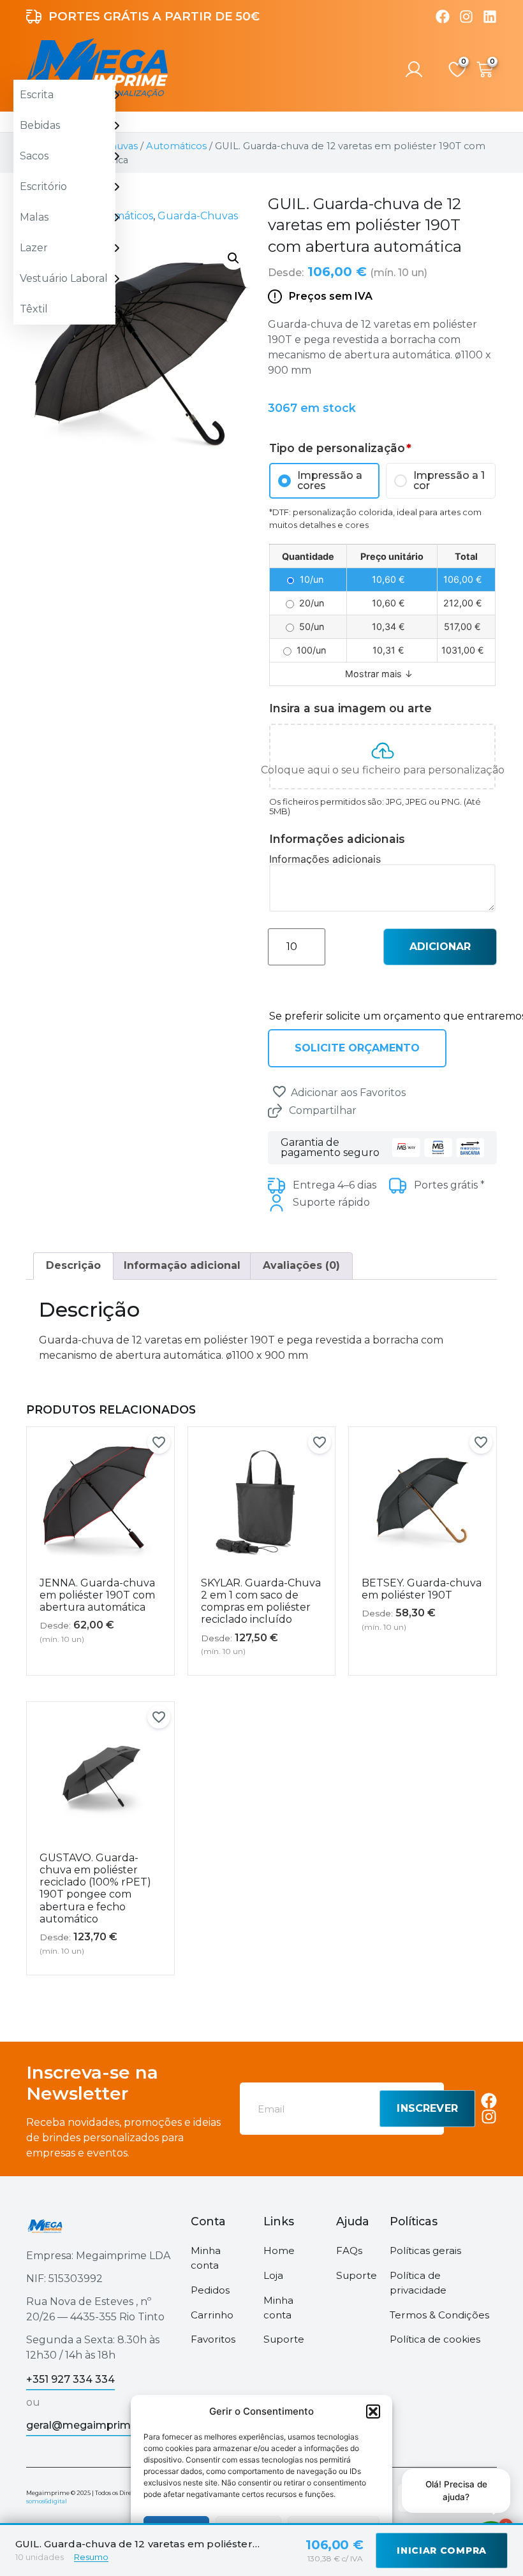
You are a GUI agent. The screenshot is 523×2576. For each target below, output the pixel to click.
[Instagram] (466, 17)
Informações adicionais (325, 859)
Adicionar (440, 947)
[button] (373, 2411)
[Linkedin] (490, 17)
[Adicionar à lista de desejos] (279, 1092)
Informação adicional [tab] (182, 1265)
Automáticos (176, 146)
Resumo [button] (91, 2557)
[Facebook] (443, 17)
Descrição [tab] (73, 1265)
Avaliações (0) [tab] (301, 1265)
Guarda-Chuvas (198, 216)
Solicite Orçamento (357, 1048)
